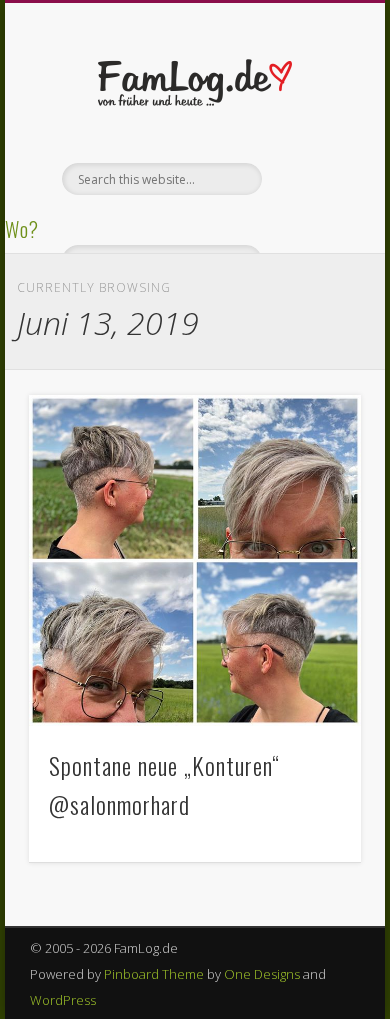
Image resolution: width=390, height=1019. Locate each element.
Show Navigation (312, 179)
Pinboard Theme (154, 974)
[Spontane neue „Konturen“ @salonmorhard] (195, 561)
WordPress (63, 1000)
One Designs (262, 974)
